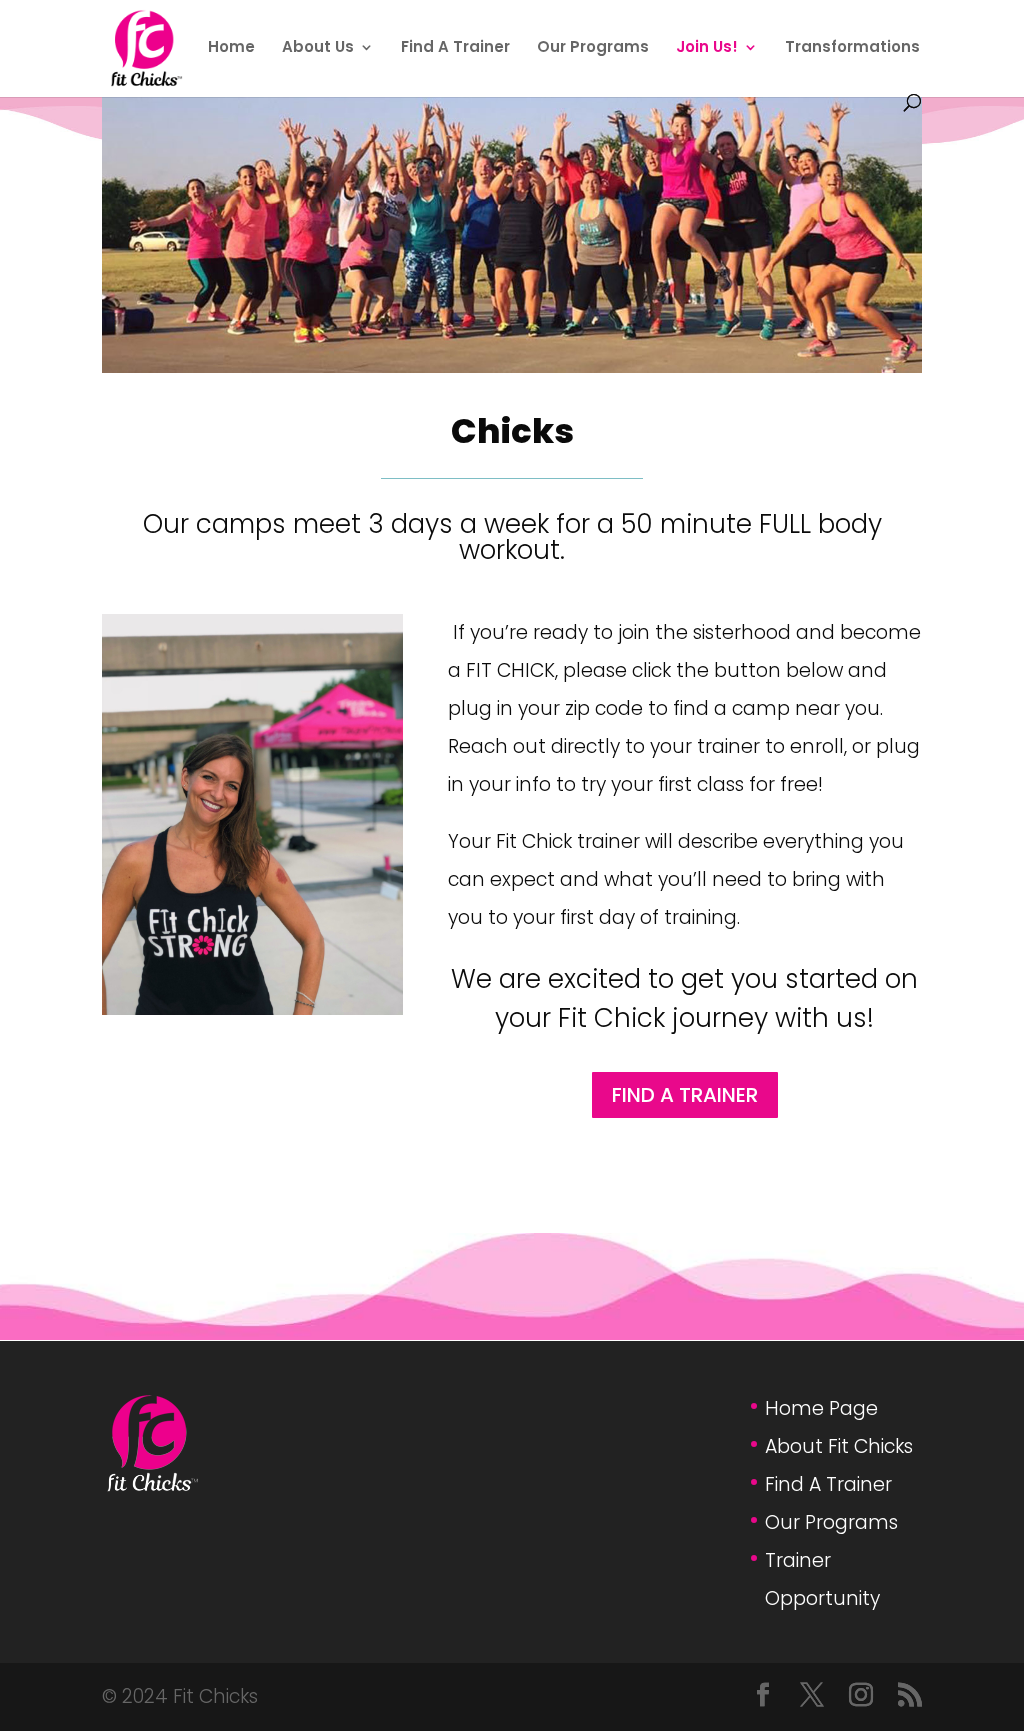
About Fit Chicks (839, 1446)
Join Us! (707, 48)
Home (231, 48)
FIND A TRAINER (685, 1095)
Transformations (852, 48)
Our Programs (593, 48)
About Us (318, 48)
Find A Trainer (455, 48)
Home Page (821, 1408)
